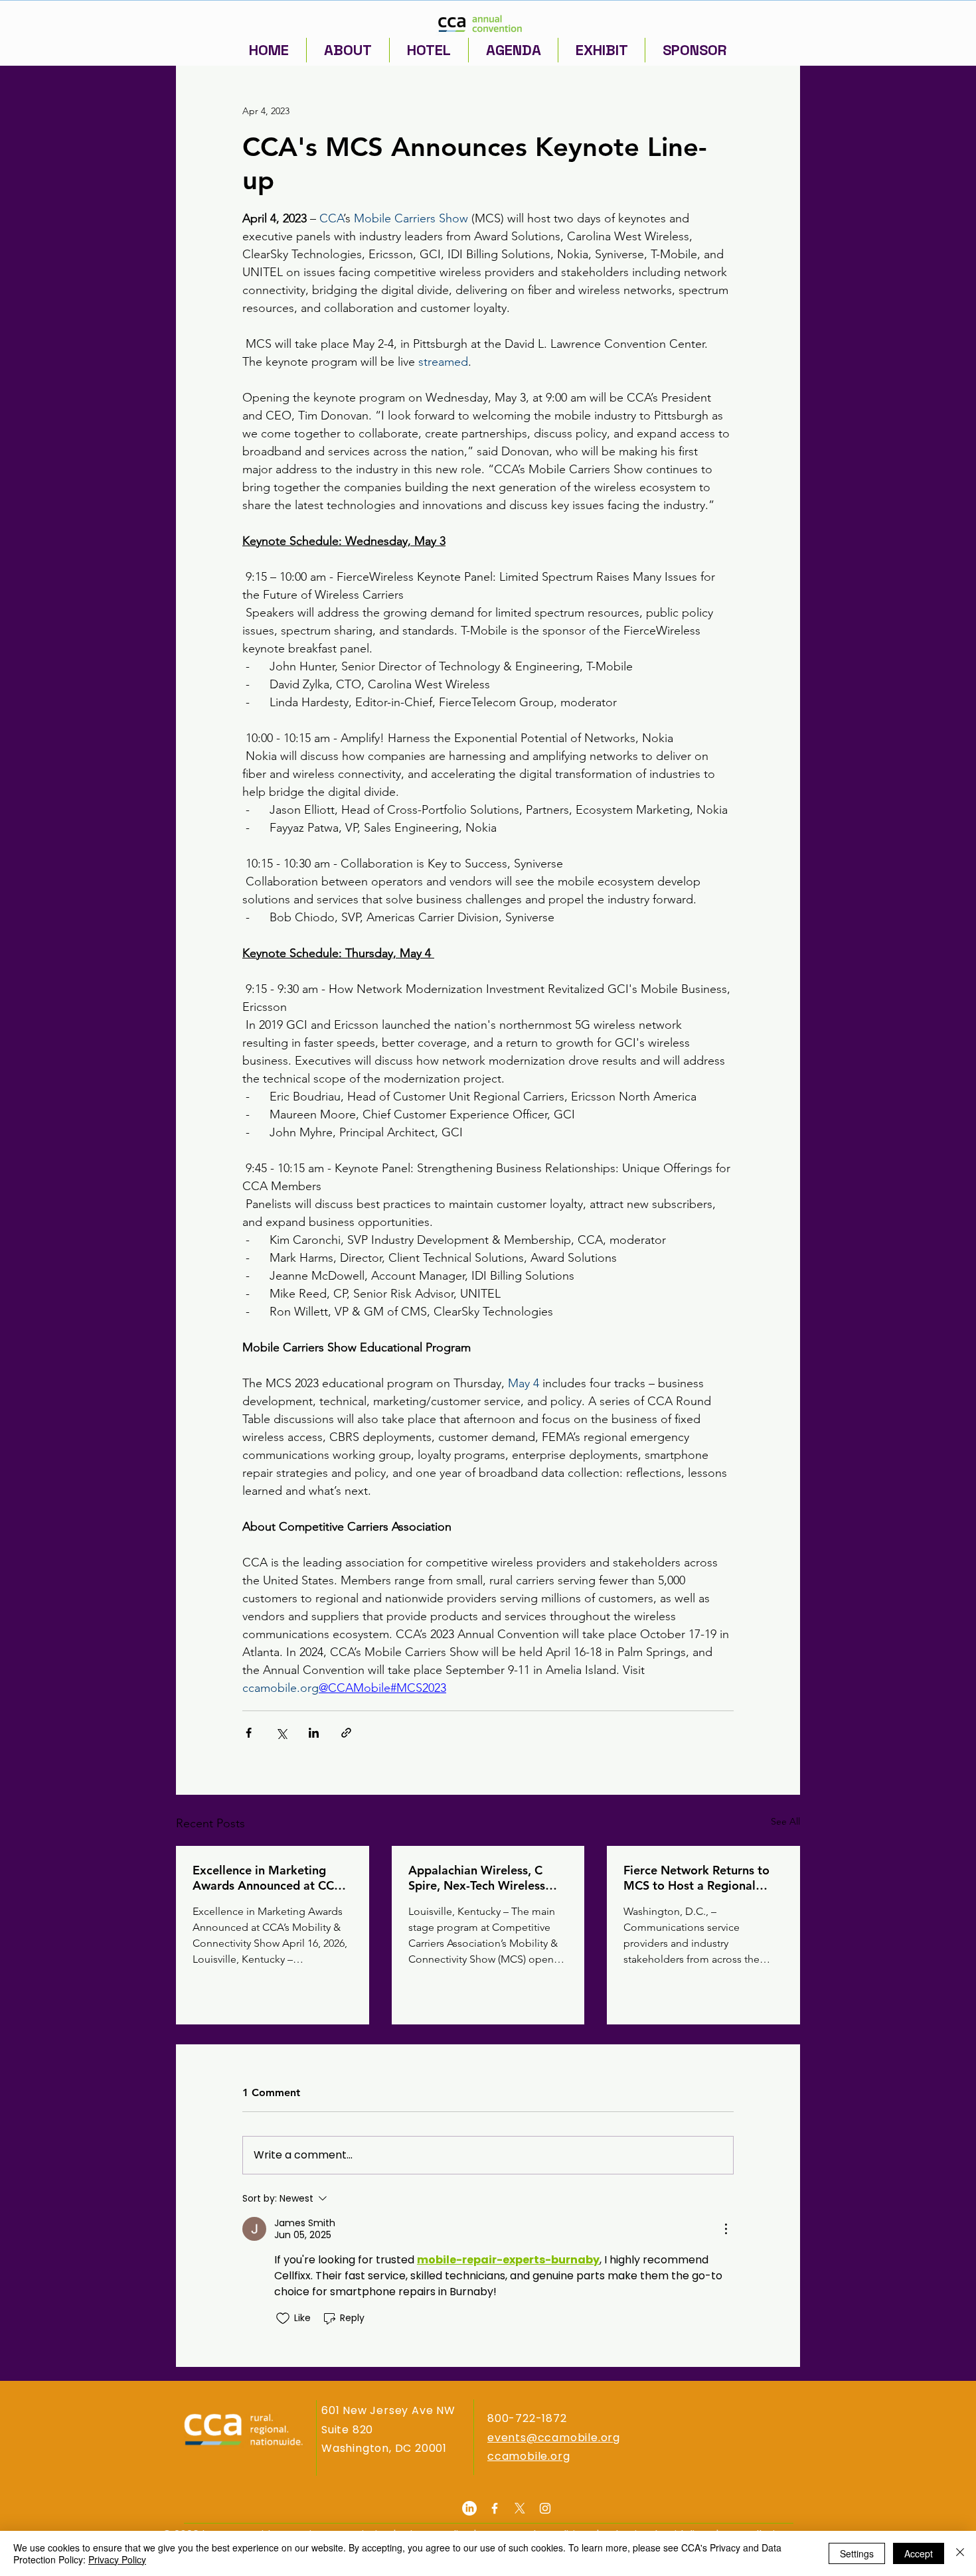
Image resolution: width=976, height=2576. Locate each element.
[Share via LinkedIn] (314, 1733)
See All (785, 1821)
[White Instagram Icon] (545, 2508)
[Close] (960, 2553)
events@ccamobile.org (554, 2438)
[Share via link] (346, 1733)
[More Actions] (726, 2229)
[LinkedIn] (469, 2508)
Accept (919, 2553)
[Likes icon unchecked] (283, 2318)
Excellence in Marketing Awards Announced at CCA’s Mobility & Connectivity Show (271, 1878)
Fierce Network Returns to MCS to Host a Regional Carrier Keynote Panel (696, 1878)
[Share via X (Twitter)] (281, 1733)
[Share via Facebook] (249, 1733)
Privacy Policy (117, 2559)
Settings (857, 2553)
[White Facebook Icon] (495, 2508)
